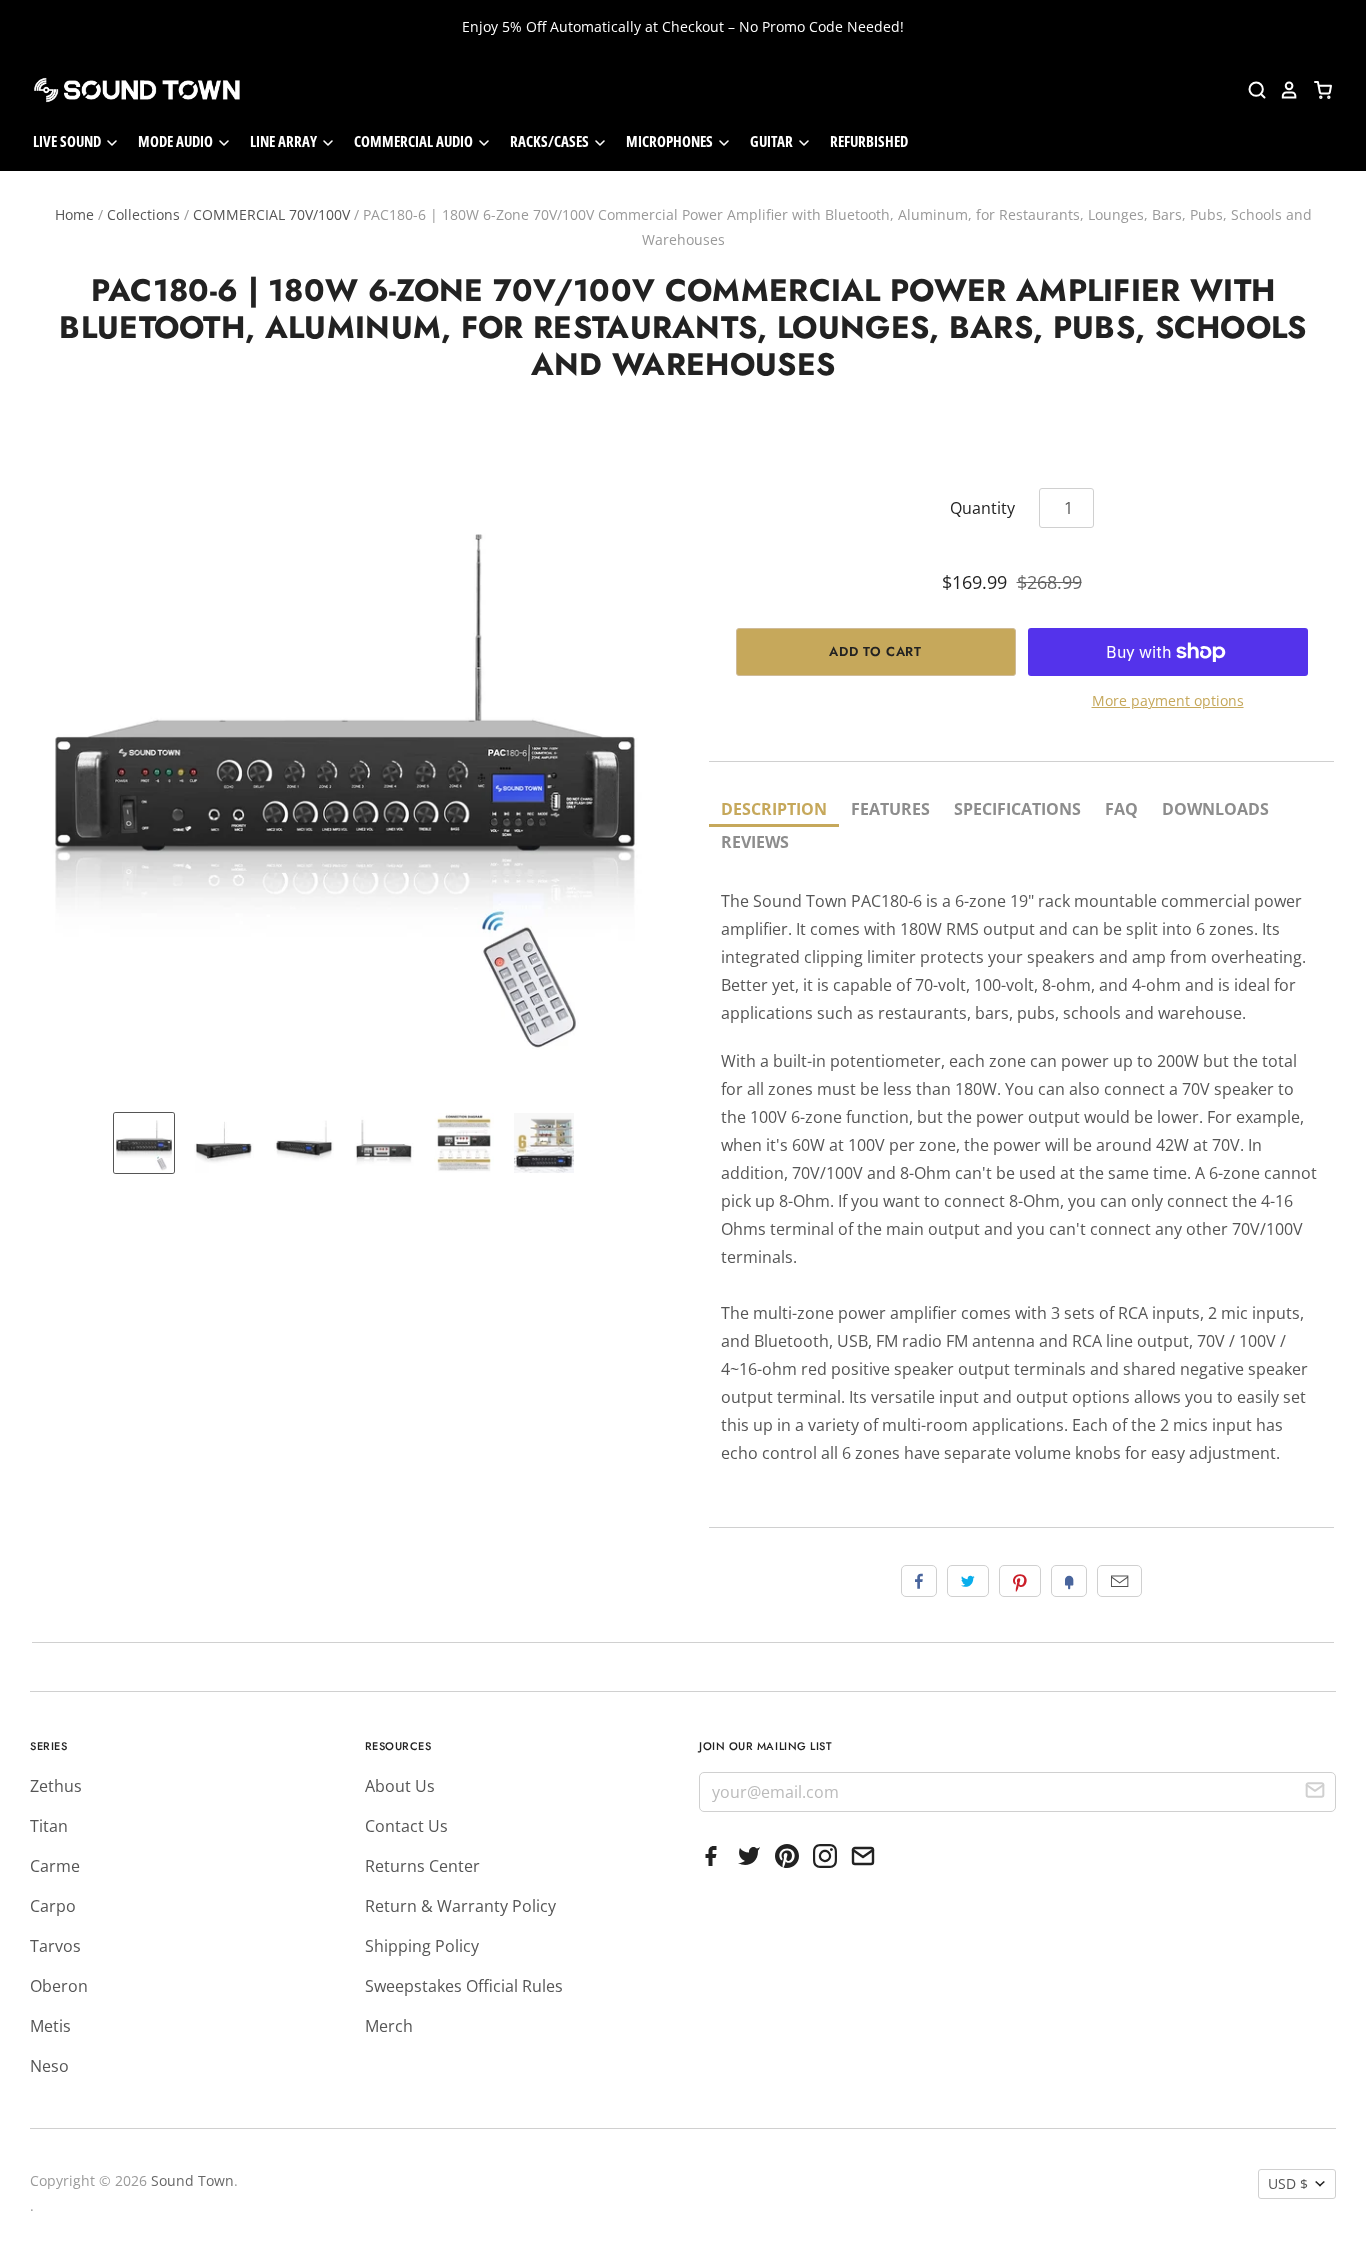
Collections (143, 214)
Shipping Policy (422, 1946)
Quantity (982, 508)
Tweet (968, 1581)
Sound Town (192, 2180)
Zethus (56, 1786)
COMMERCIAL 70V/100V (271, 214)
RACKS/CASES (551, 141)
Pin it (1020, 1581)
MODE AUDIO (177, 141)
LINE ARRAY (285, 141)
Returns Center (422, 1866)
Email (1119, 1581)
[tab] (774, 810)
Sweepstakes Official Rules (464, 1986)
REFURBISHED (869, 141)
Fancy (1069, 1581)
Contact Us (406, 1826)
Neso (49, 2066)
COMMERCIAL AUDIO (415, 141)
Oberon (59, 1986)
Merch (389, 2026)
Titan (49, 1826)
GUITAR (773, 141)
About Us (400, 1786)
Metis (50, 2026)
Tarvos (55, 1946)
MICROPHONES (671, 141)
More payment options (1168, 700)
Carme (55, 1866)
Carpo (53, 1906)
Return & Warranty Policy (460, 1906)
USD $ (1288, 2183)
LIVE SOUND (68, 141)
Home (74, 214)
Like (919, 1581)
